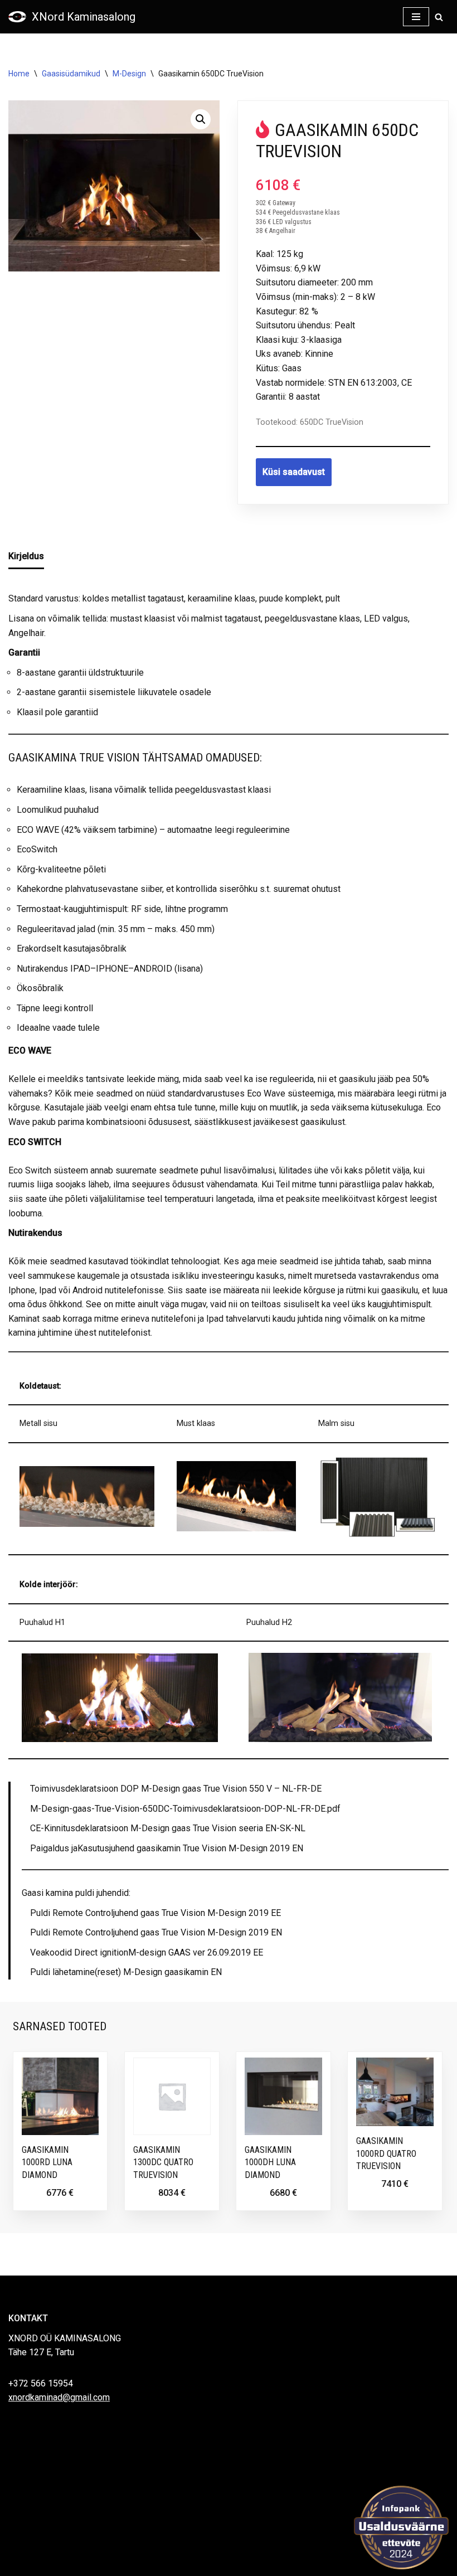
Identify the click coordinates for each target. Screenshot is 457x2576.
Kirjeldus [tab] (26, 556)
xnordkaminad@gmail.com (59, 2397)
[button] (201, 119)
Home (19, 74)
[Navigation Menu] (416, 17)
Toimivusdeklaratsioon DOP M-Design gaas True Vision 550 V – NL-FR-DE (176, 1789)
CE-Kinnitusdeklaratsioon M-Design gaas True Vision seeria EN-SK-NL (168, 1828)
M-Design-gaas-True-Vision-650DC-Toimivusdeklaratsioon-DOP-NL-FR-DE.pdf (185, 1809)
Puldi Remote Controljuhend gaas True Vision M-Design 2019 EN (156, 1932)
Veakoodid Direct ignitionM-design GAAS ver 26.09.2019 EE (147, 1952)
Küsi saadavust (294, 472)
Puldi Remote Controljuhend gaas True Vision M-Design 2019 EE (155, 1913)
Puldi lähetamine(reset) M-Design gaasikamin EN (126, 1972)
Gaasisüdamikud (71, 74)
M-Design (129, 74)
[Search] (439, 17)
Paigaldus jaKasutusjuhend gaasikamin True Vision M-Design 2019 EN (167, 1848)
